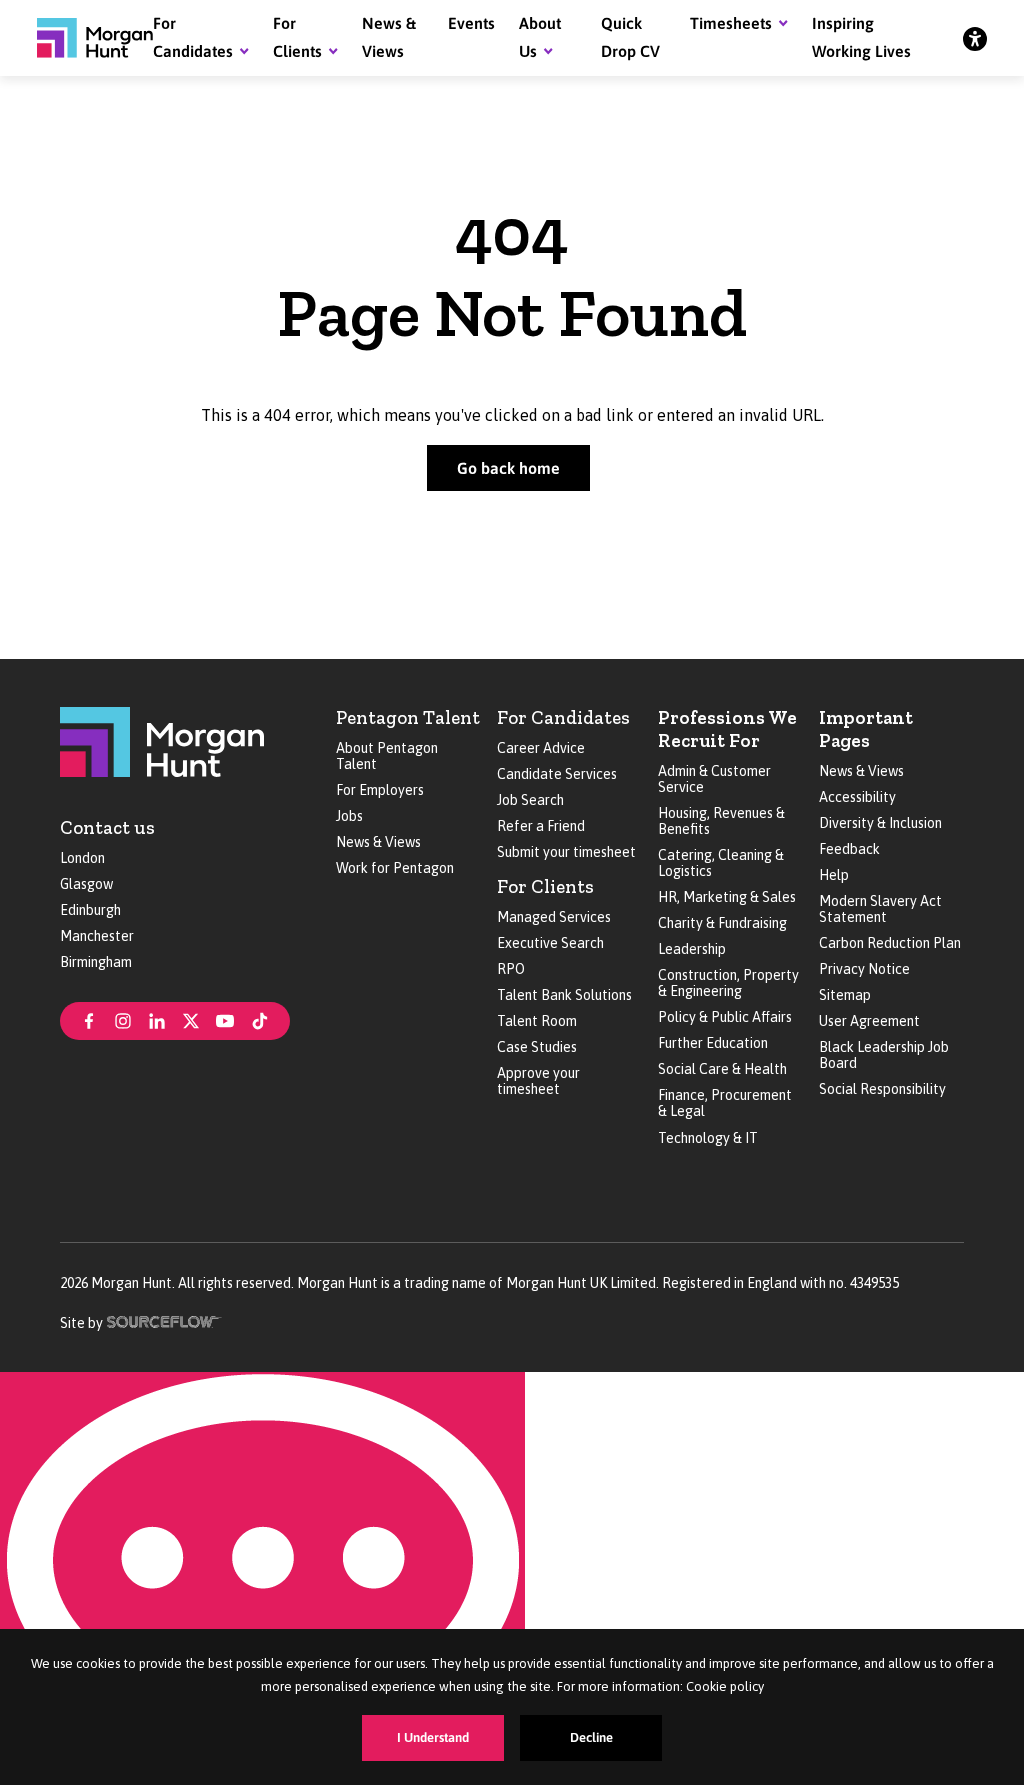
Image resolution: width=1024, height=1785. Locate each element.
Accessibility (857, 797)
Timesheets (731, 23)
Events (471, 23)
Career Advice (541, 748)
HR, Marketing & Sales (727, 897)
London (82, 858)
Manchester (97, 936)
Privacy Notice (864, 969)
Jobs (349, 816)
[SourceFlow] (164, 1321)
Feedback (849, 849)
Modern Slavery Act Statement (880, 909)
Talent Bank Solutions (564, 995)
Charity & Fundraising (722, 923)
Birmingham (96, 962)
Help (834, 875)
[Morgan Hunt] (95, 38)
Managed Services (554, 917)
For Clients (545, 886)
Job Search (530, 800)
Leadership (692, 949)
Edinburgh (90, 910)
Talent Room (537, 1021)
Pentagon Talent (408, 717)
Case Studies (537, 1047)
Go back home (508, 468)
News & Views (378, 842)
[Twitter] (191, 1019)
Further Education (713, 1043)
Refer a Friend (541, 826)
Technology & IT (708, 1138)
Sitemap (845, 995)
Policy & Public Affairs (725, 1017)
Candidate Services (557, 774)
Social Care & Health (722, 1069)
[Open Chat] (262, 1578)
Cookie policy (725, 1686)
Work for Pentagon (395, 868)
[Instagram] (123, 1019)
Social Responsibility (882, 1089)
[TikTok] (260, 1019)
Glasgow (86, 884)
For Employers (380, 790)
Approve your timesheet (538, 1081)
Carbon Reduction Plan (890, 943)
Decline (591, 1737)
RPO (511, 969)
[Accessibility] (975, 38)
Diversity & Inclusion (880, 823)
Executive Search (550, 943)
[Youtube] (225, 1019)
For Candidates (563, 717)
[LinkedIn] (157, 1019)
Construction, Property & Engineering (728, 983)
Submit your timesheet (566, 852)
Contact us (107, 827)
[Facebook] (89, 1019)
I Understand (433, 1737)
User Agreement (869, 1021)
